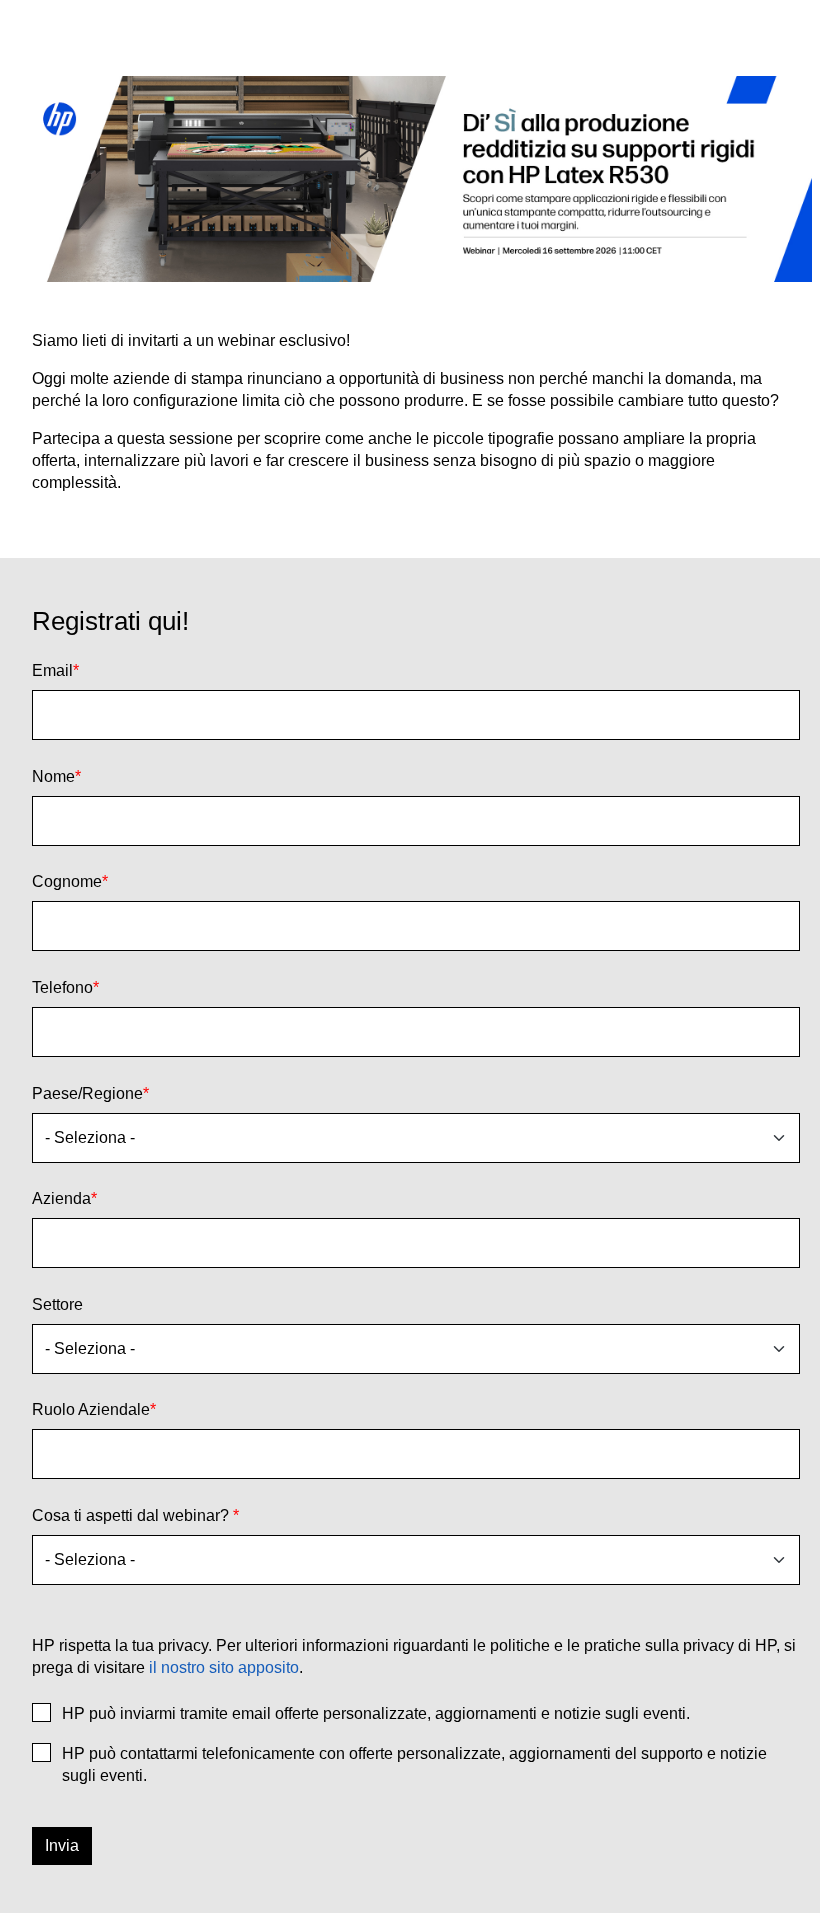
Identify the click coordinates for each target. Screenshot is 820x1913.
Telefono (65, 987)
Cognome (70, 881)
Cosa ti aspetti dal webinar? (135, 1515)
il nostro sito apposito (224, 1667)
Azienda (64, 1198)
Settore (57, 1304)
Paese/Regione (90, 1093)
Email (55, 670)
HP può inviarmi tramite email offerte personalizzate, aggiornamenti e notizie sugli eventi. (376, 1713)
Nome (56, 776)
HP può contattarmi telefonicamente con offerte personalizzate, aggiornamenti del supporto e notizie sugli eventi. (414, 1764)
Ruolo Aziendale (94, 1409)
